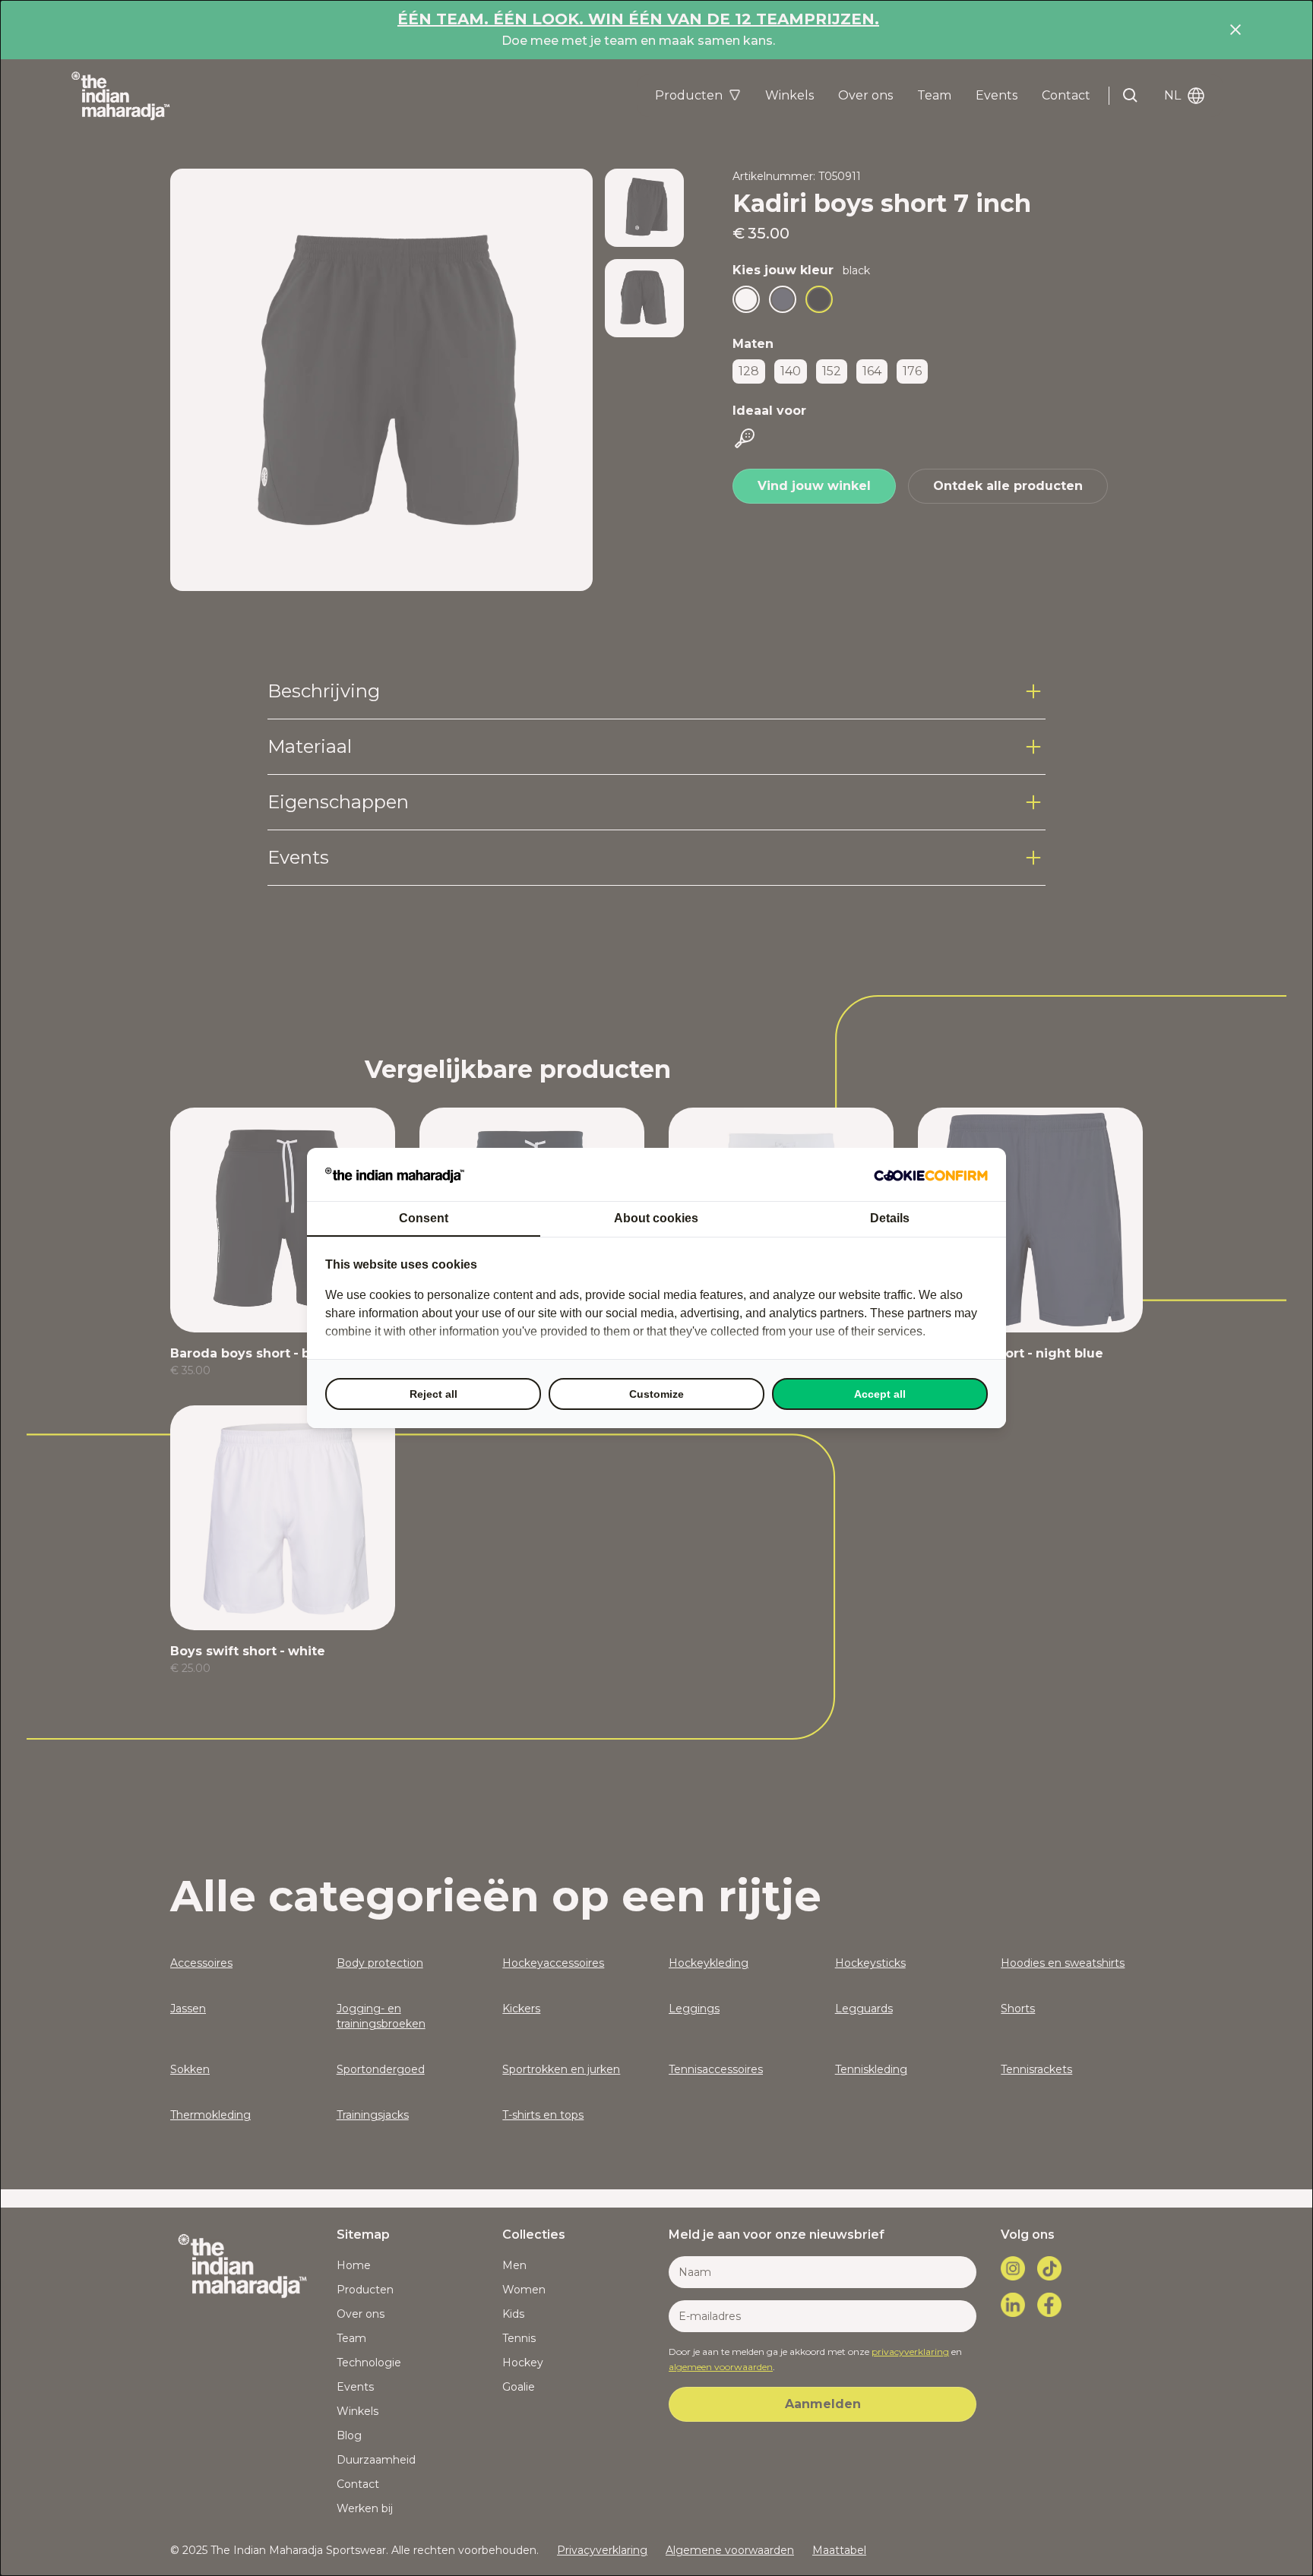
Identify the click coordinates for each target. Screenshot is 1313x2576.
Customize (656, 1394)
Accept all (880, 1394)
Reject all (433, 1394)
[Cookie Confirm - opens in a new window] (931, 1174)
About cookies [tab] (656, 1218)
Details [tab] (890, 1218)
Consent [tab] (424, 1218)
